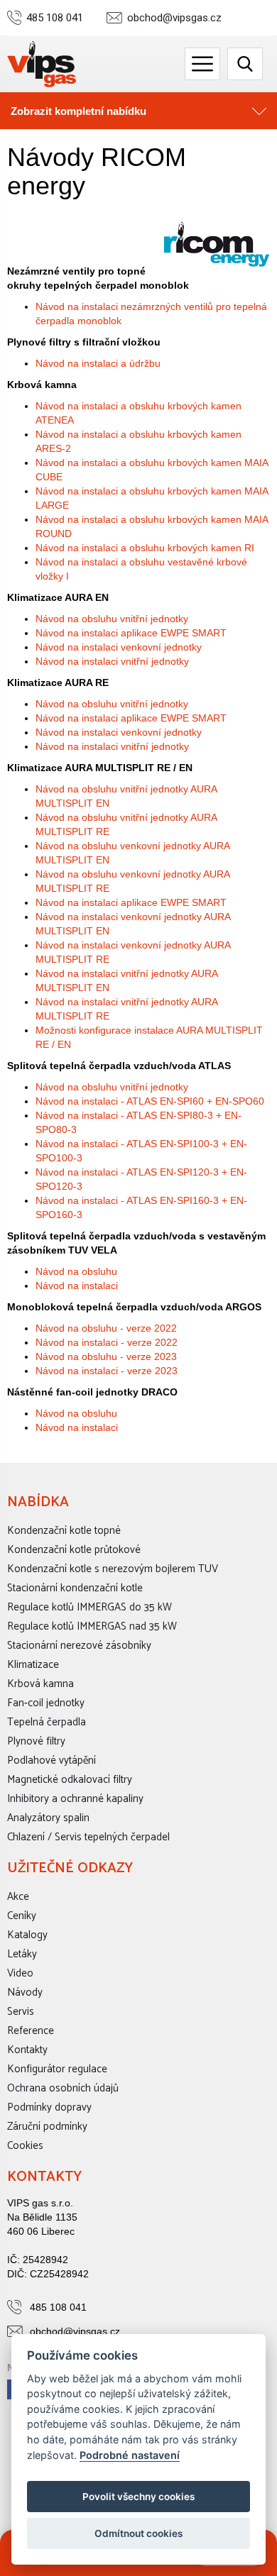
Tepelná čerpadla (47, 1722)
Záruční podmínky (47, 2127)
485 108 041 (55, 18)
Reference (31, 2031)
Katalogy (27, 1935)
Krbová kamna (40, 1684)
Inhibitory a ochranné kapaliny (75, 1799)
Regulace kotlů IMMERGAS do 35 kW (89, 1607)
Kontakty (27, 2050)
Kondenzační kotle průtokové (74, 1550)
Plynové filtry (36, 1741)
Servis (21, 2012)
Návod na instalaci (77, 1286)
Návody (25, 1992)
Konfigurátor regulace (57, 2069)
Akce (18, 1897)
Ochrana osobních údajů (63, 2088)
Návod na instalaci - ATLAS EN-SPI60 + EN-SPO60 (150, 1101)
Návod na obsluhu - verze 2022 (106, 1328)
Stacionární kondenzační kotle (75, 1588)
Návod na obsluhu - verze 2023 (106, 1356)
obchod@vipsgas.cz (174, 18)
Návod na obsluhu (76, 1271)
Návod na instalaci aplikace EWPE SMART (131, 633)
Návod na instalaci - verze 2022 (107, 1342)
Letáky (22, 1954)
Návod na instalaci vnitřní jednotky (112, 661)
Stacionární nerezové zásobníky (79, 1646)
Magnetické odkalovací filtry (70, 1780)
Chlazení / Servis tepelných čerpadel (88, 1837)
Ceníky (22, 1916)
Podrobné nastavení (130, 2455)
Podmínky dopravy (49, 2107)
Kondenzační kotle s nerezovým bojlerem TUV (113, 1569)
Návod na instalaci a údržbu (98, 363)
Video (20, 1973)
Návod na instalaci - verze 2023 (107, 1371)
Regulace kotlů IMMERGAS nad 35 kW (92, 1626)
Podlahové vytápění (51, 1760)
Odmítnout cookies (138, 2533)
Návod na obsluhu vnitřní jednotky (112, 619)
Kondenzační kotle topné (64, 1531)
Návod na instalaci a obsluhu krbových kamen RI (145, 548)
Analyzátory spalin (48, 1818)
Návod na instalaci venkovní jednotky (119, 647)
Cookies (25, 2146)
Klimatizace (33, 1665)
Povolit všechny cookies (138, 2497)
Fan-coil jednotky (46, 1703)
